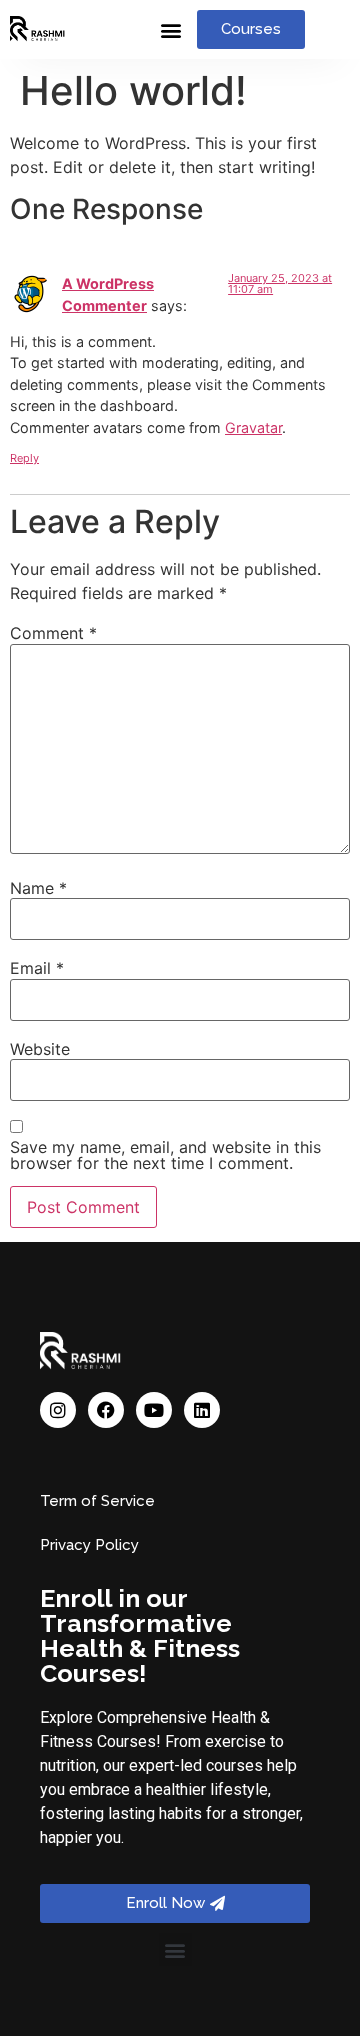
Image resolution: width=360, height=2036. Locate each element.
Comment (53, 633)
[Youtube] (154, 1410)
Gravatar (253, 427)
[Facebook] (106, 1410)
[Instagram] (58, 1410)
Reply (24, 458)
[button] (170, 29)
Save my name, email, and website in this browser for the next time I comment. (165, 1155)
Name (38, 888)
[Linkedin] (202, 1410)
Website (40, 1049)
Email (37, 968)
